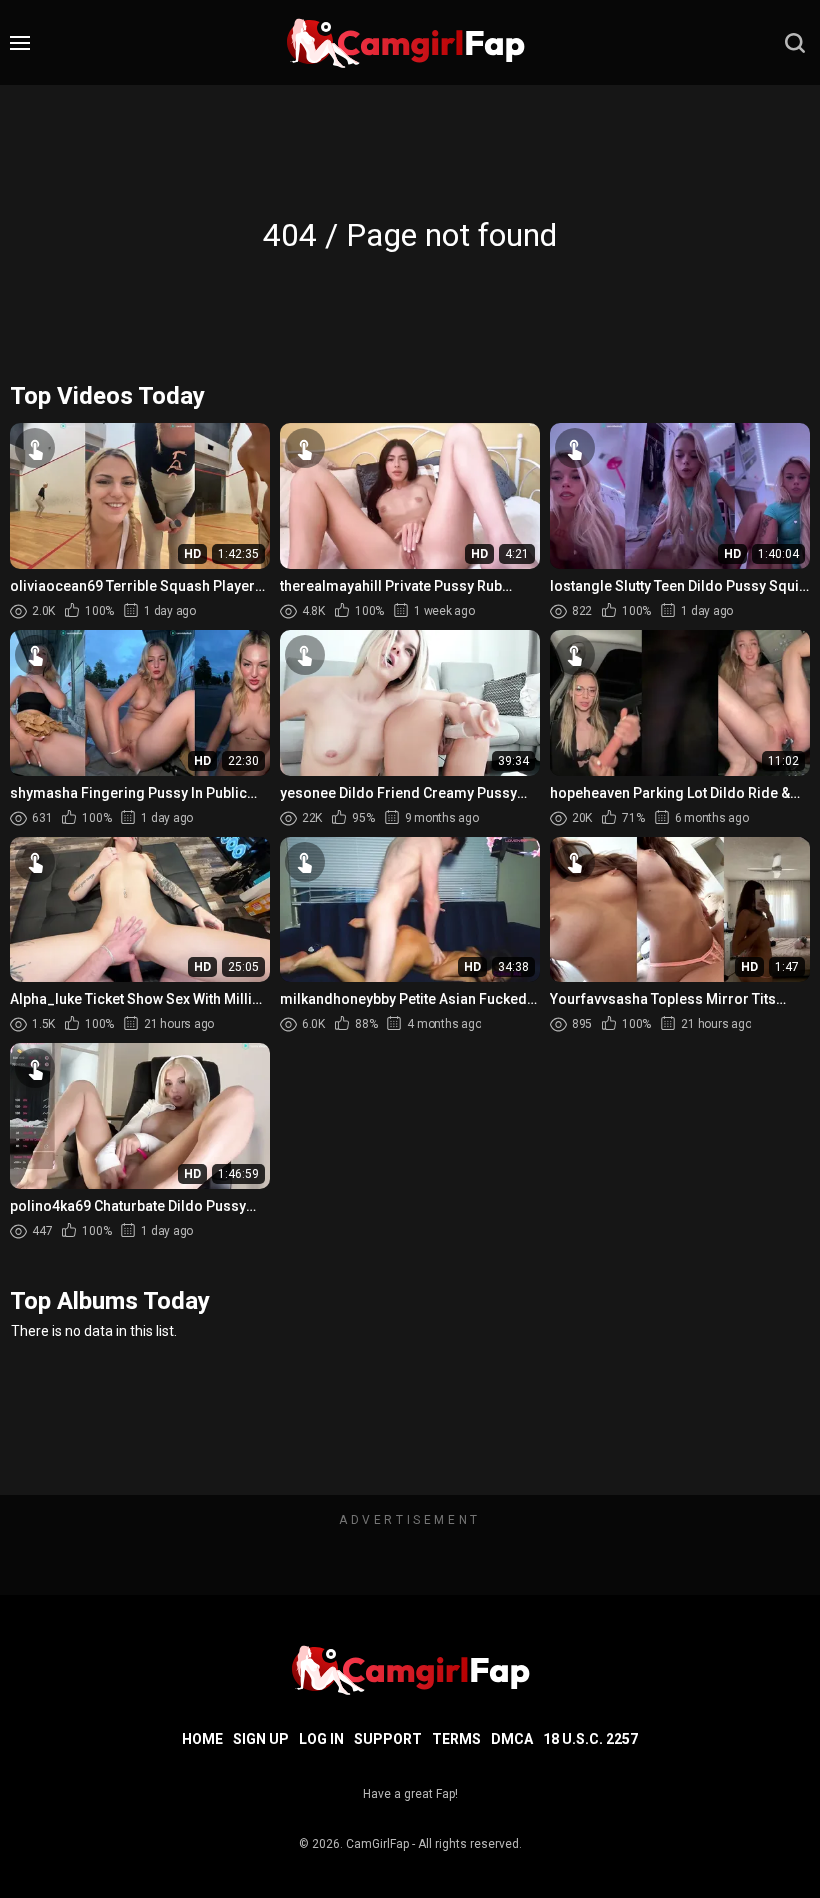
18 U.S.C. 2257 (590, 1739)
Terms (456, 1739)
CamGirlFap (377, 1844)
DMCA (512, 1739)
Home (202, 1739)
